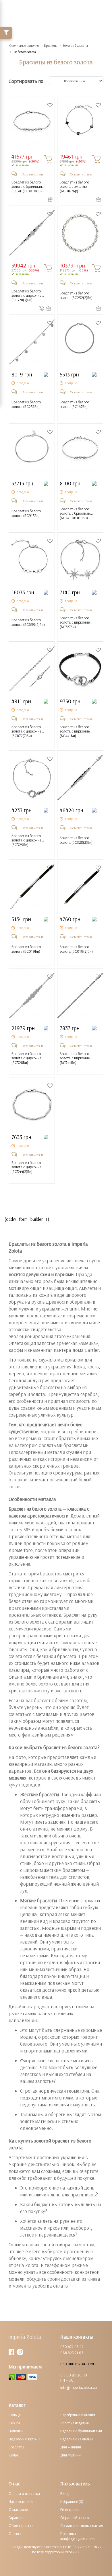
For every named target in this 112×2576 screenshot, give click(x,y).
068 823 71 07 (72, 2353)
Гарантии (16, 2518)
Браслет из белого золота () (76, 295)
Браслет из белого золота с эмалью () (74, 187)
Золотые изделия (75, 2423)
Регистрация (70, 2509)
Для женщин (71, 2447)
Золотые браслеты (75, 45)
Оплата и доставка (24, 2493)
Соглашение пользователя (82, 2526)
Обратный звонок (75, 2518)
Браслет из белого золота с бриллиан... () (28, 187)
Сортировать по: (27, 81)
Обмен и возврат (22, 2526)
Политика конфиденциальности (78, 2536)
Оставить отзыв (32, 174)
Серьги (14, 2423)
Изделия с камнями (77, 2439)
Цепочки (16, 2431)
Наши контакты (21, 2501)
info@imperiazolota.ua (79, 2387)
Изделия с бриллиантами (81, 2431)
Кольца (15, 2415)
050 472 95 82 (72, 2347)
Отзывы (15, 2534)
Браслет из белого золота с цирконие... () (28, 296)
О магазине (18, 2509)
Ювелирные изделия (24, 45)
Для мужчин (71, 2455)
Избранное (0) (72, 2501)
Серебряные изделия (78, 2415)
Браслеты (51, 45)
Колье (13, 2455)
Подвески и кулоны (24, 2439)
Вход (65, 2493)
